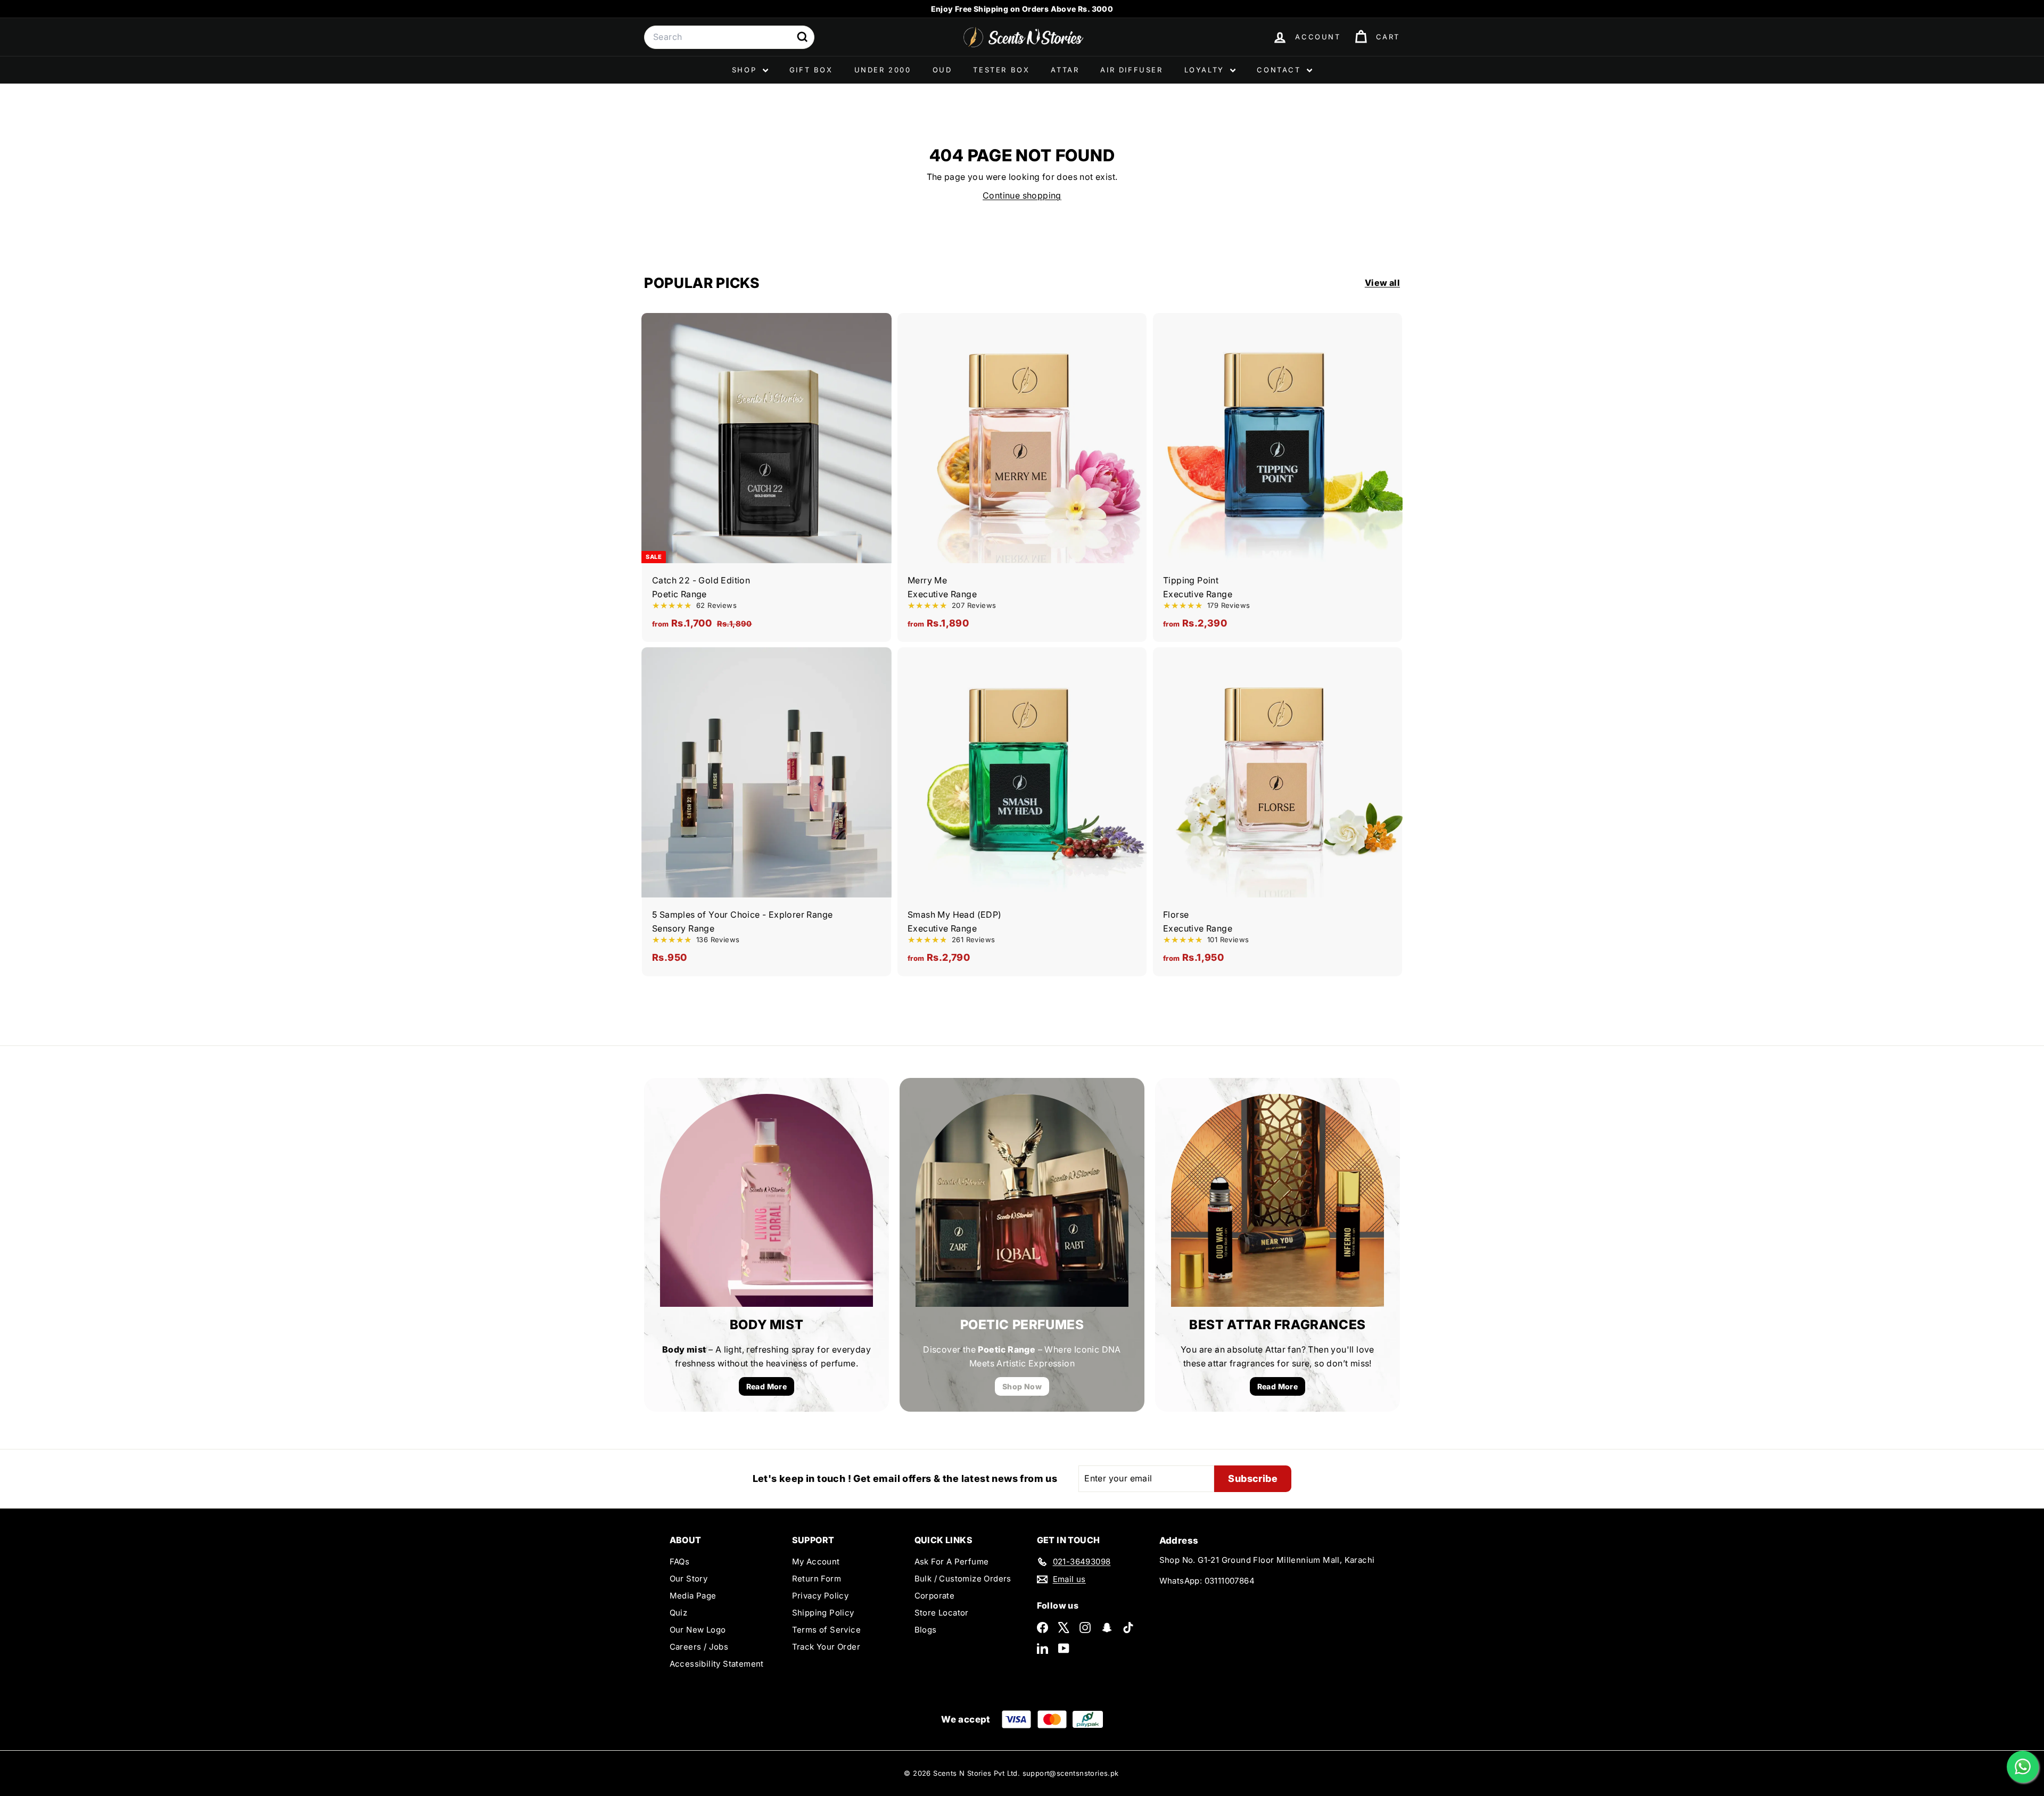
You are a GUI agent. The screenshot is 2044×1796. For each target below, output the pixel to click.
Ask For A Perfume (952, 1562)
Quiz (679, 1613)
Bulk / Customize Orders (963, 1579)
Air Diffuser (1131, 70)
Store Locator (942, 1613)
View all (1382, 283)
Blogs (926, 1630)
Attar (1065, 70)
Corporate (935, 1596)
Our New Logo (698, 1630)
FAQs (680, 1562)
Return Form (817, 1579)
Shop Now (1022, 1386)
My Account (816, 1562)
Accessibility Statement (717, 1664)
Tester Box (1001, 70)
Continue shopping (1022, 195)
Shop (746, 70)
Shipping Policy (823, 1613)
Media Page (693, 1596)
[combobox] (729, 37)
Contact (1280, 70)
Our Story (689, 1579)
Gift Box (811, 70)
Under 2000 (883, 70)
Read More (767, 1386)
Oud (942, 70)
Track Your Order (826, 1647)
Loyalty (1206, 70)
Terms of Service (826, 1630)
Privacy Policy (821, 1596)
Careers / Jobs (699, 1647)
